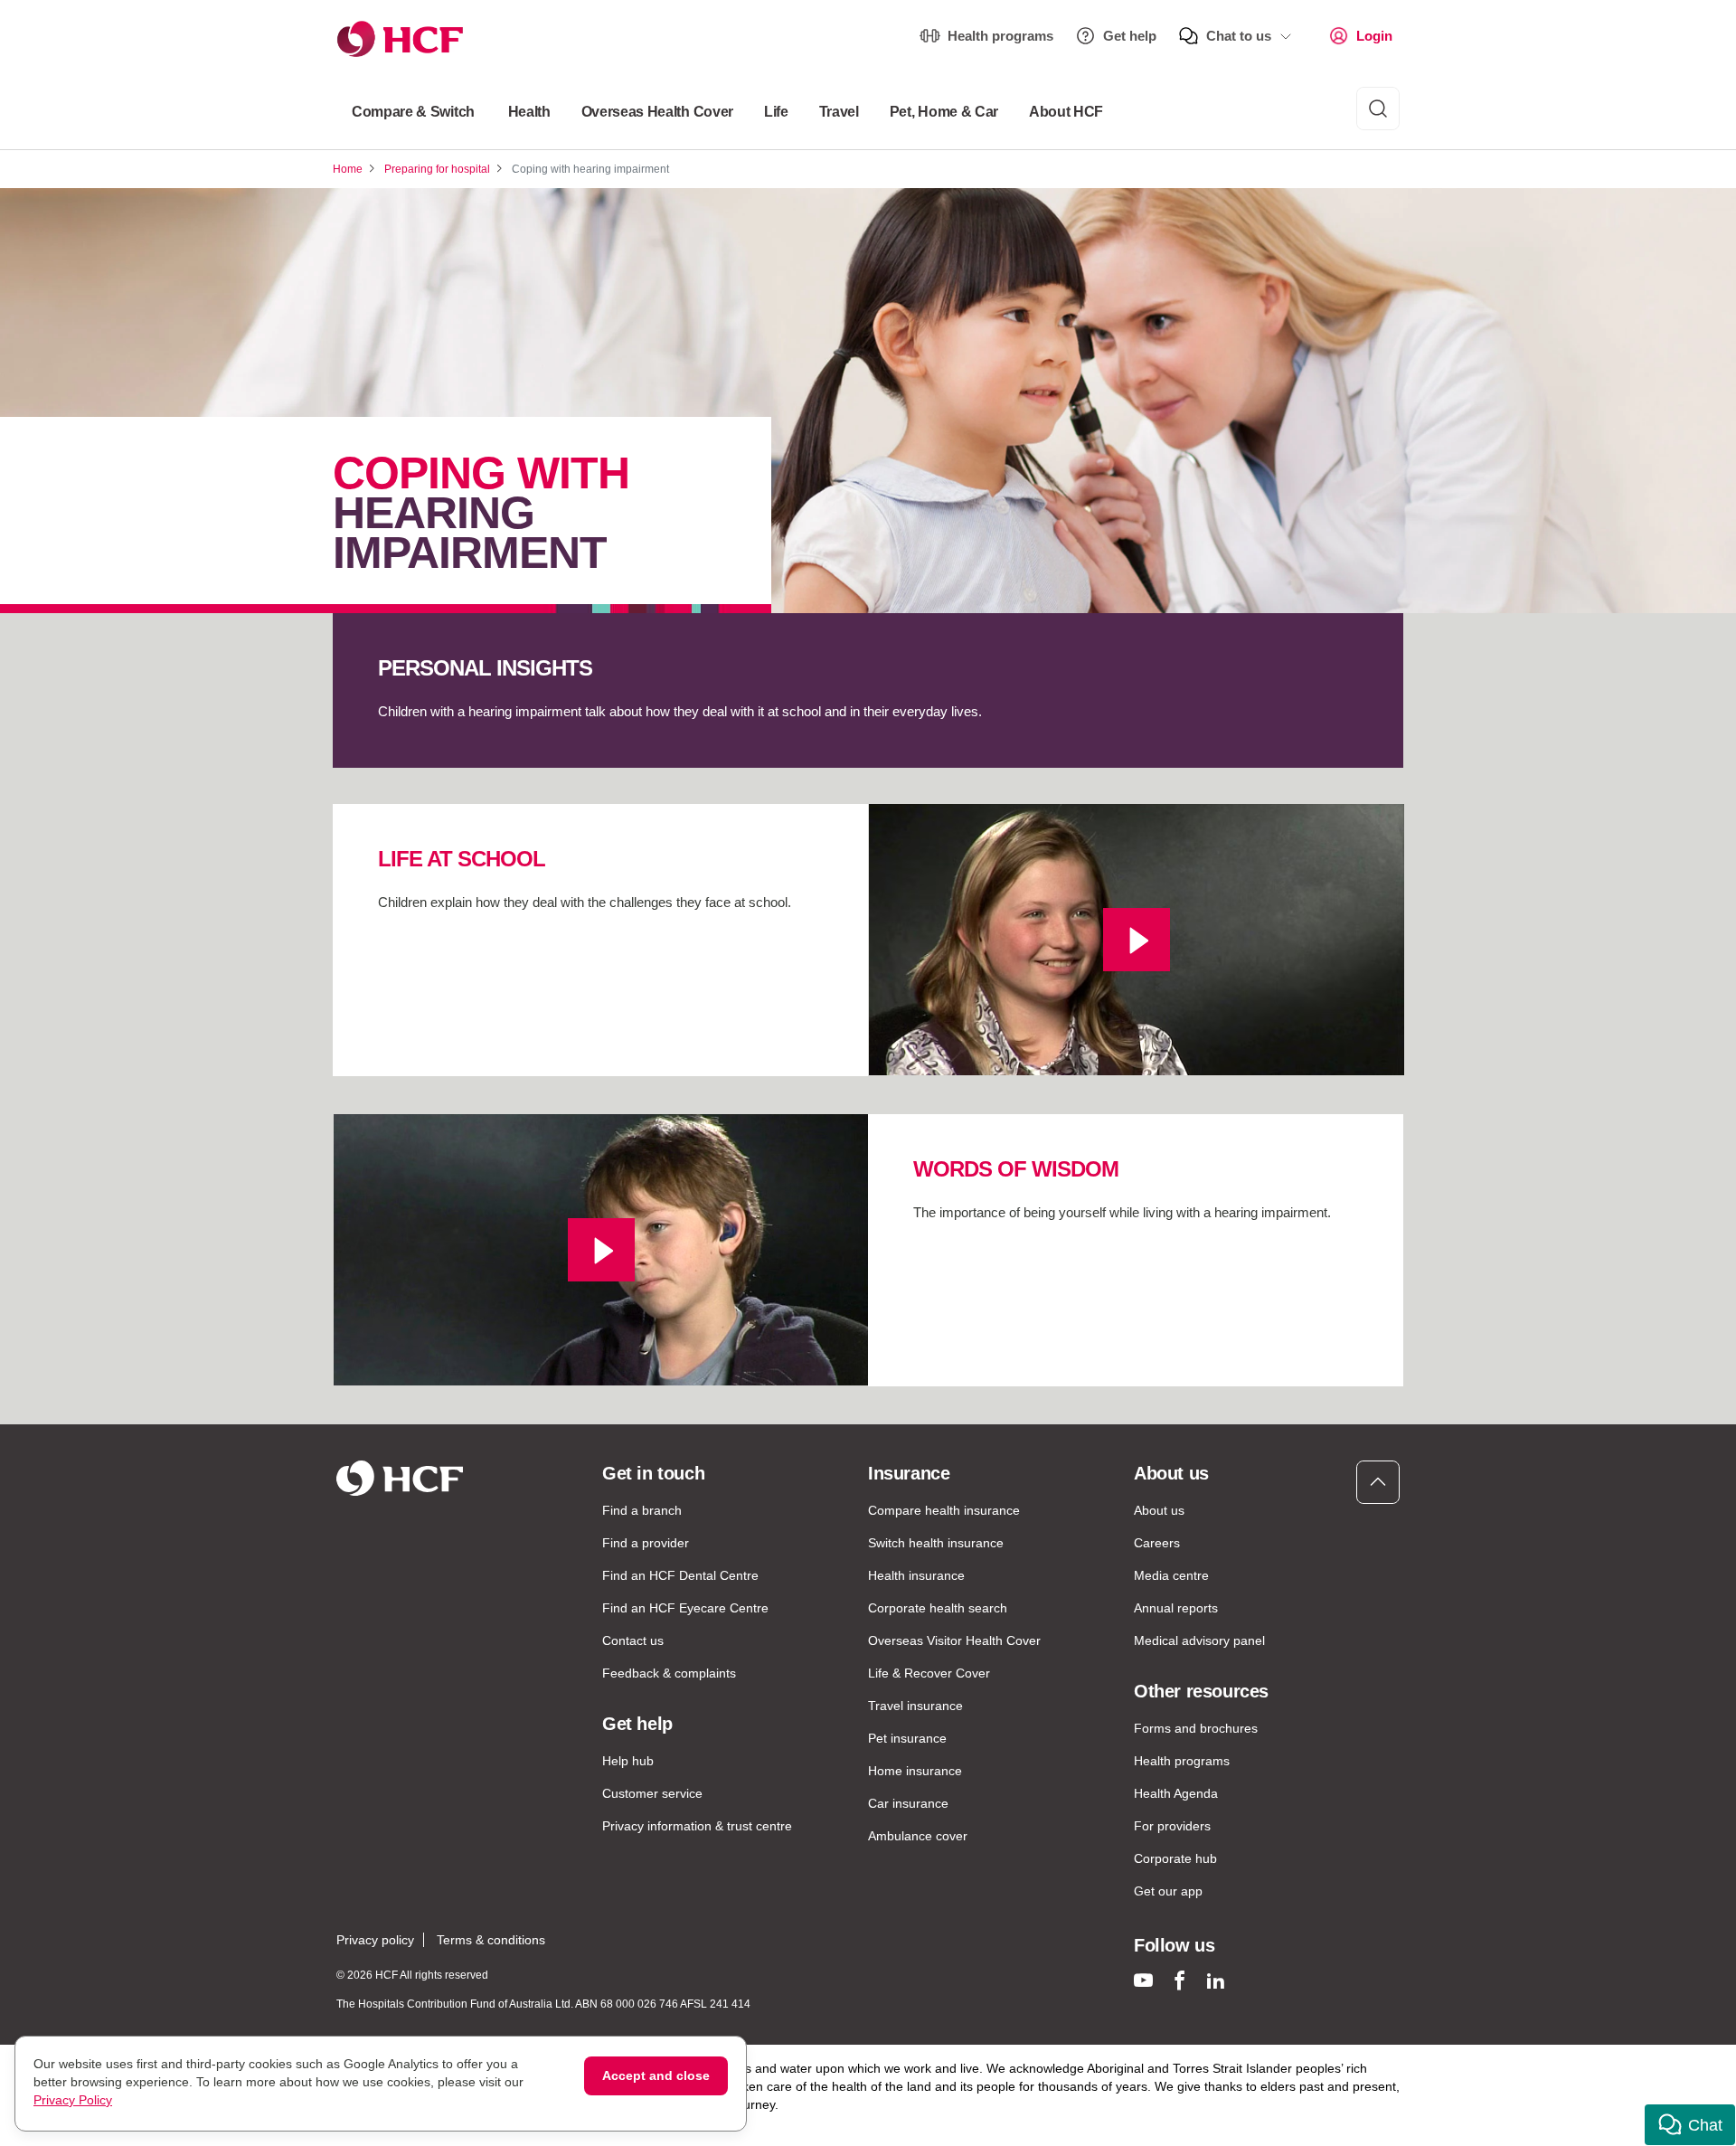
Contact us (633, 1640)
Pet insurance (907, 1738)
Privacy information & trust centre (697, 1826)
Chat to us (1239, 36)
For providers (1172, 1826)
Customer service (652, 1793)
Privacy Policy (73, 2100)
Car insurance (908, 1803)
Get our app (1168, 1891)
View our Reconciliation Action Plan (523, 2122)
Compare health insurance (944, 1510)
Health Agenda (1176, 1793)
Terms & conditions (491, 1940)
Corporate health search (938, 1608)
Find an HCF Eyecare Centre (685, 1608)
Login (1374, 36)
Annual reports (1176, 1608)
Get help (1130, 36)
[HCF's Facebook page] (1179, 1980)
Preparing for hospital (437, 169)
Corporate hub (1175, 1858)
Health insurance (916, 1575)
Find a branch (642, 1510)
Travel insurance (915, 1706)
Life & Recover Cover (929, 1673)
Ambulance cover (918, 1836)
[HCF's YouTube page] (1143, 1980)
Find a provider (646, 1543)
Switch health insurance (936, 1543)
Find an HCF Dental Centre (680, 1575)
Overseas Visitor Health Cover (954, 1640)
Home (348, 169)
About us (1159, 1510)
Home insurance (915, 1771)
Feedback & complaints (669, 1673)
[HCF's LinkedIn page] (1216, 1980)
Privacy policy (375, 1940)
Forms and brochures (1196, 1728)
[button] (1690, 2125)
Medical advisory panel (1199, 1640)
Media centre (1171, 1575)
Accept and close (656, 2075)
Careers (1157, 1543)
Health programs (1000, 36)
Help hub (628, 1761)
